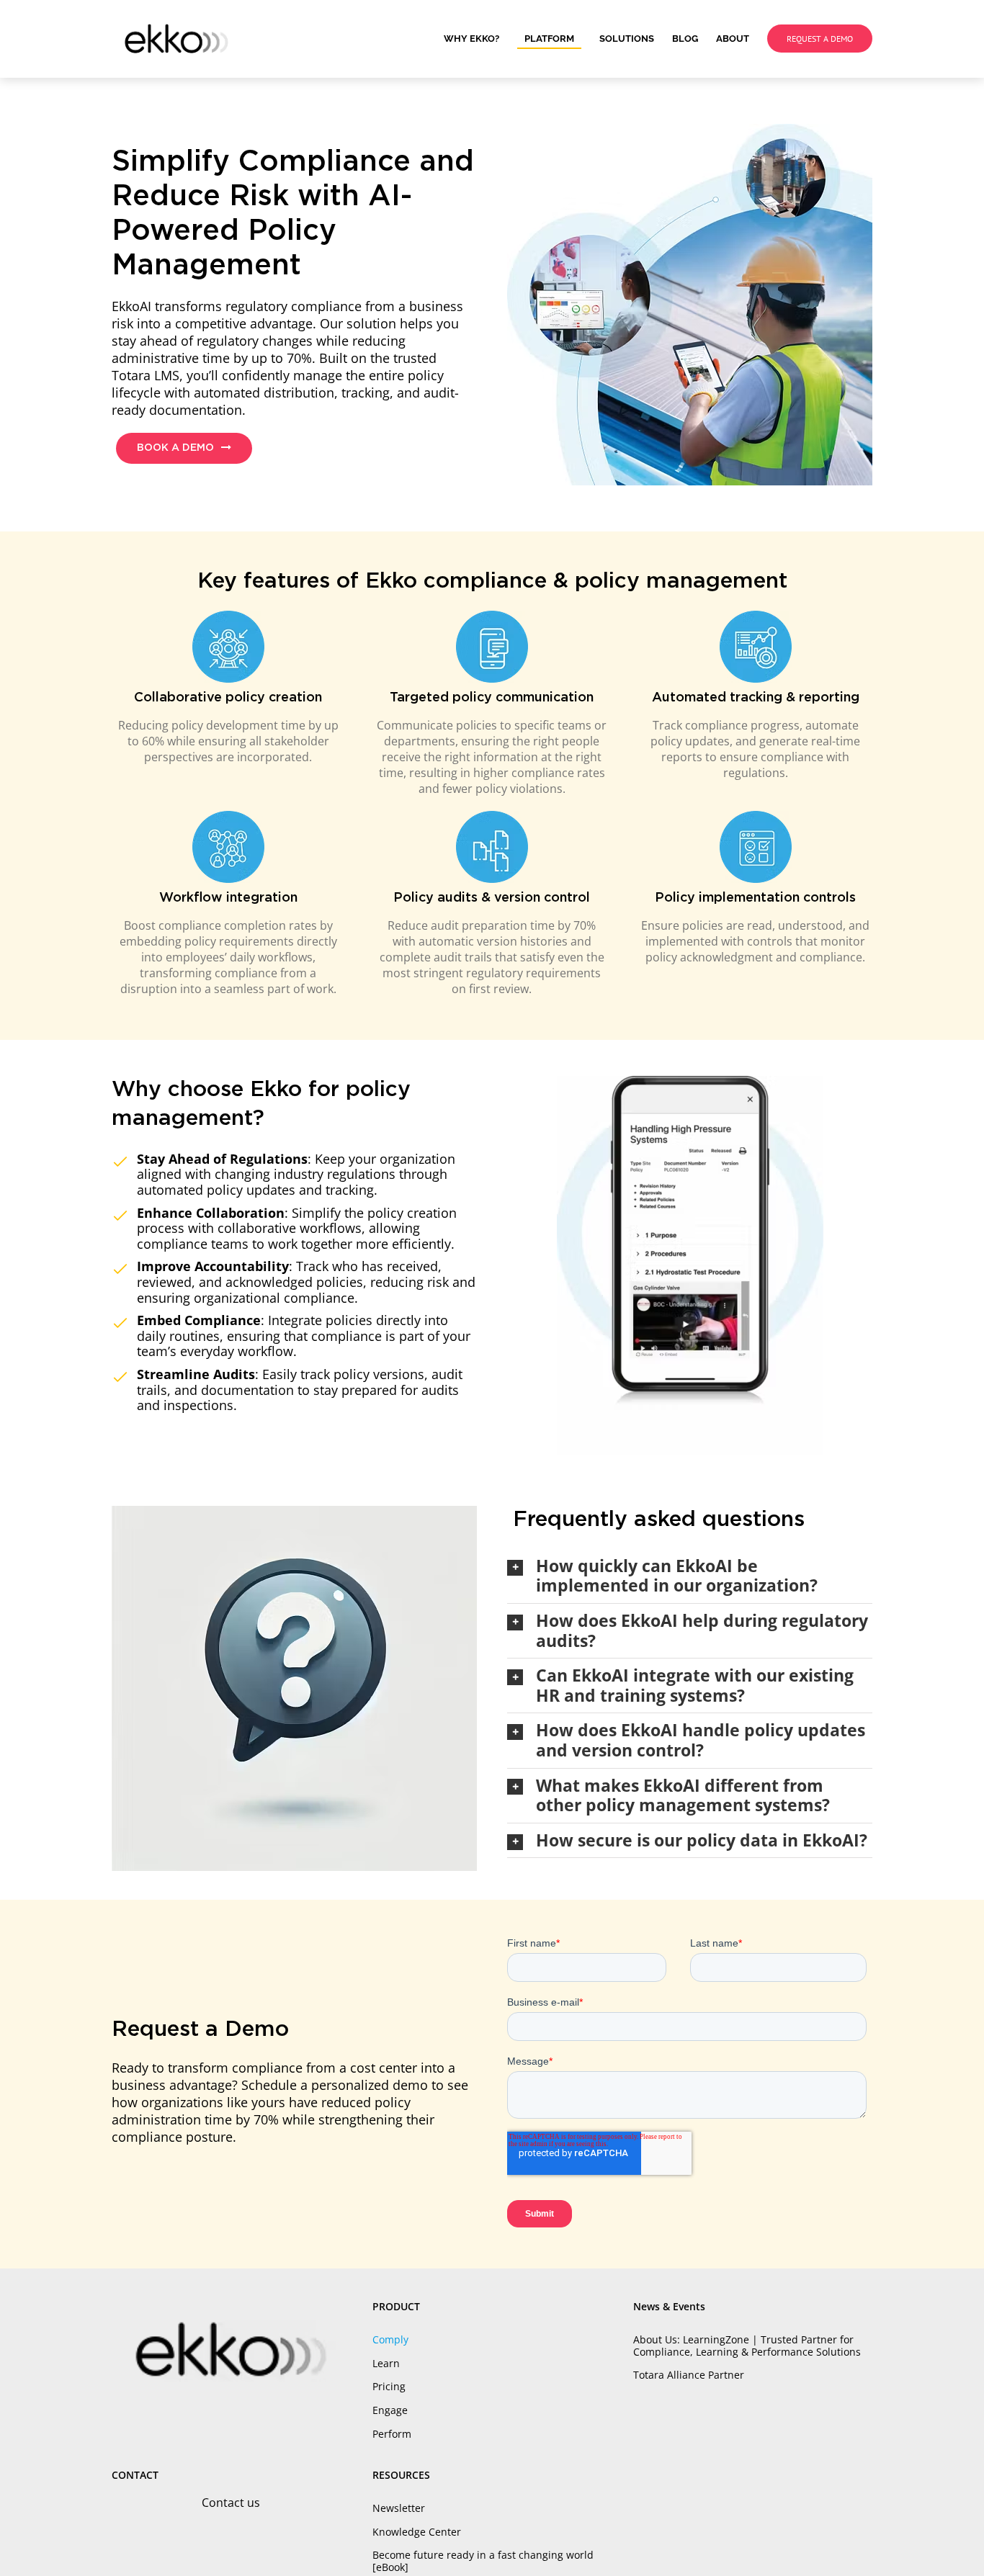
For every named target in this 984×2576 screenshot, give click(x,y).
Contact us (231, 2503)
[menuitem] (480, 39)
